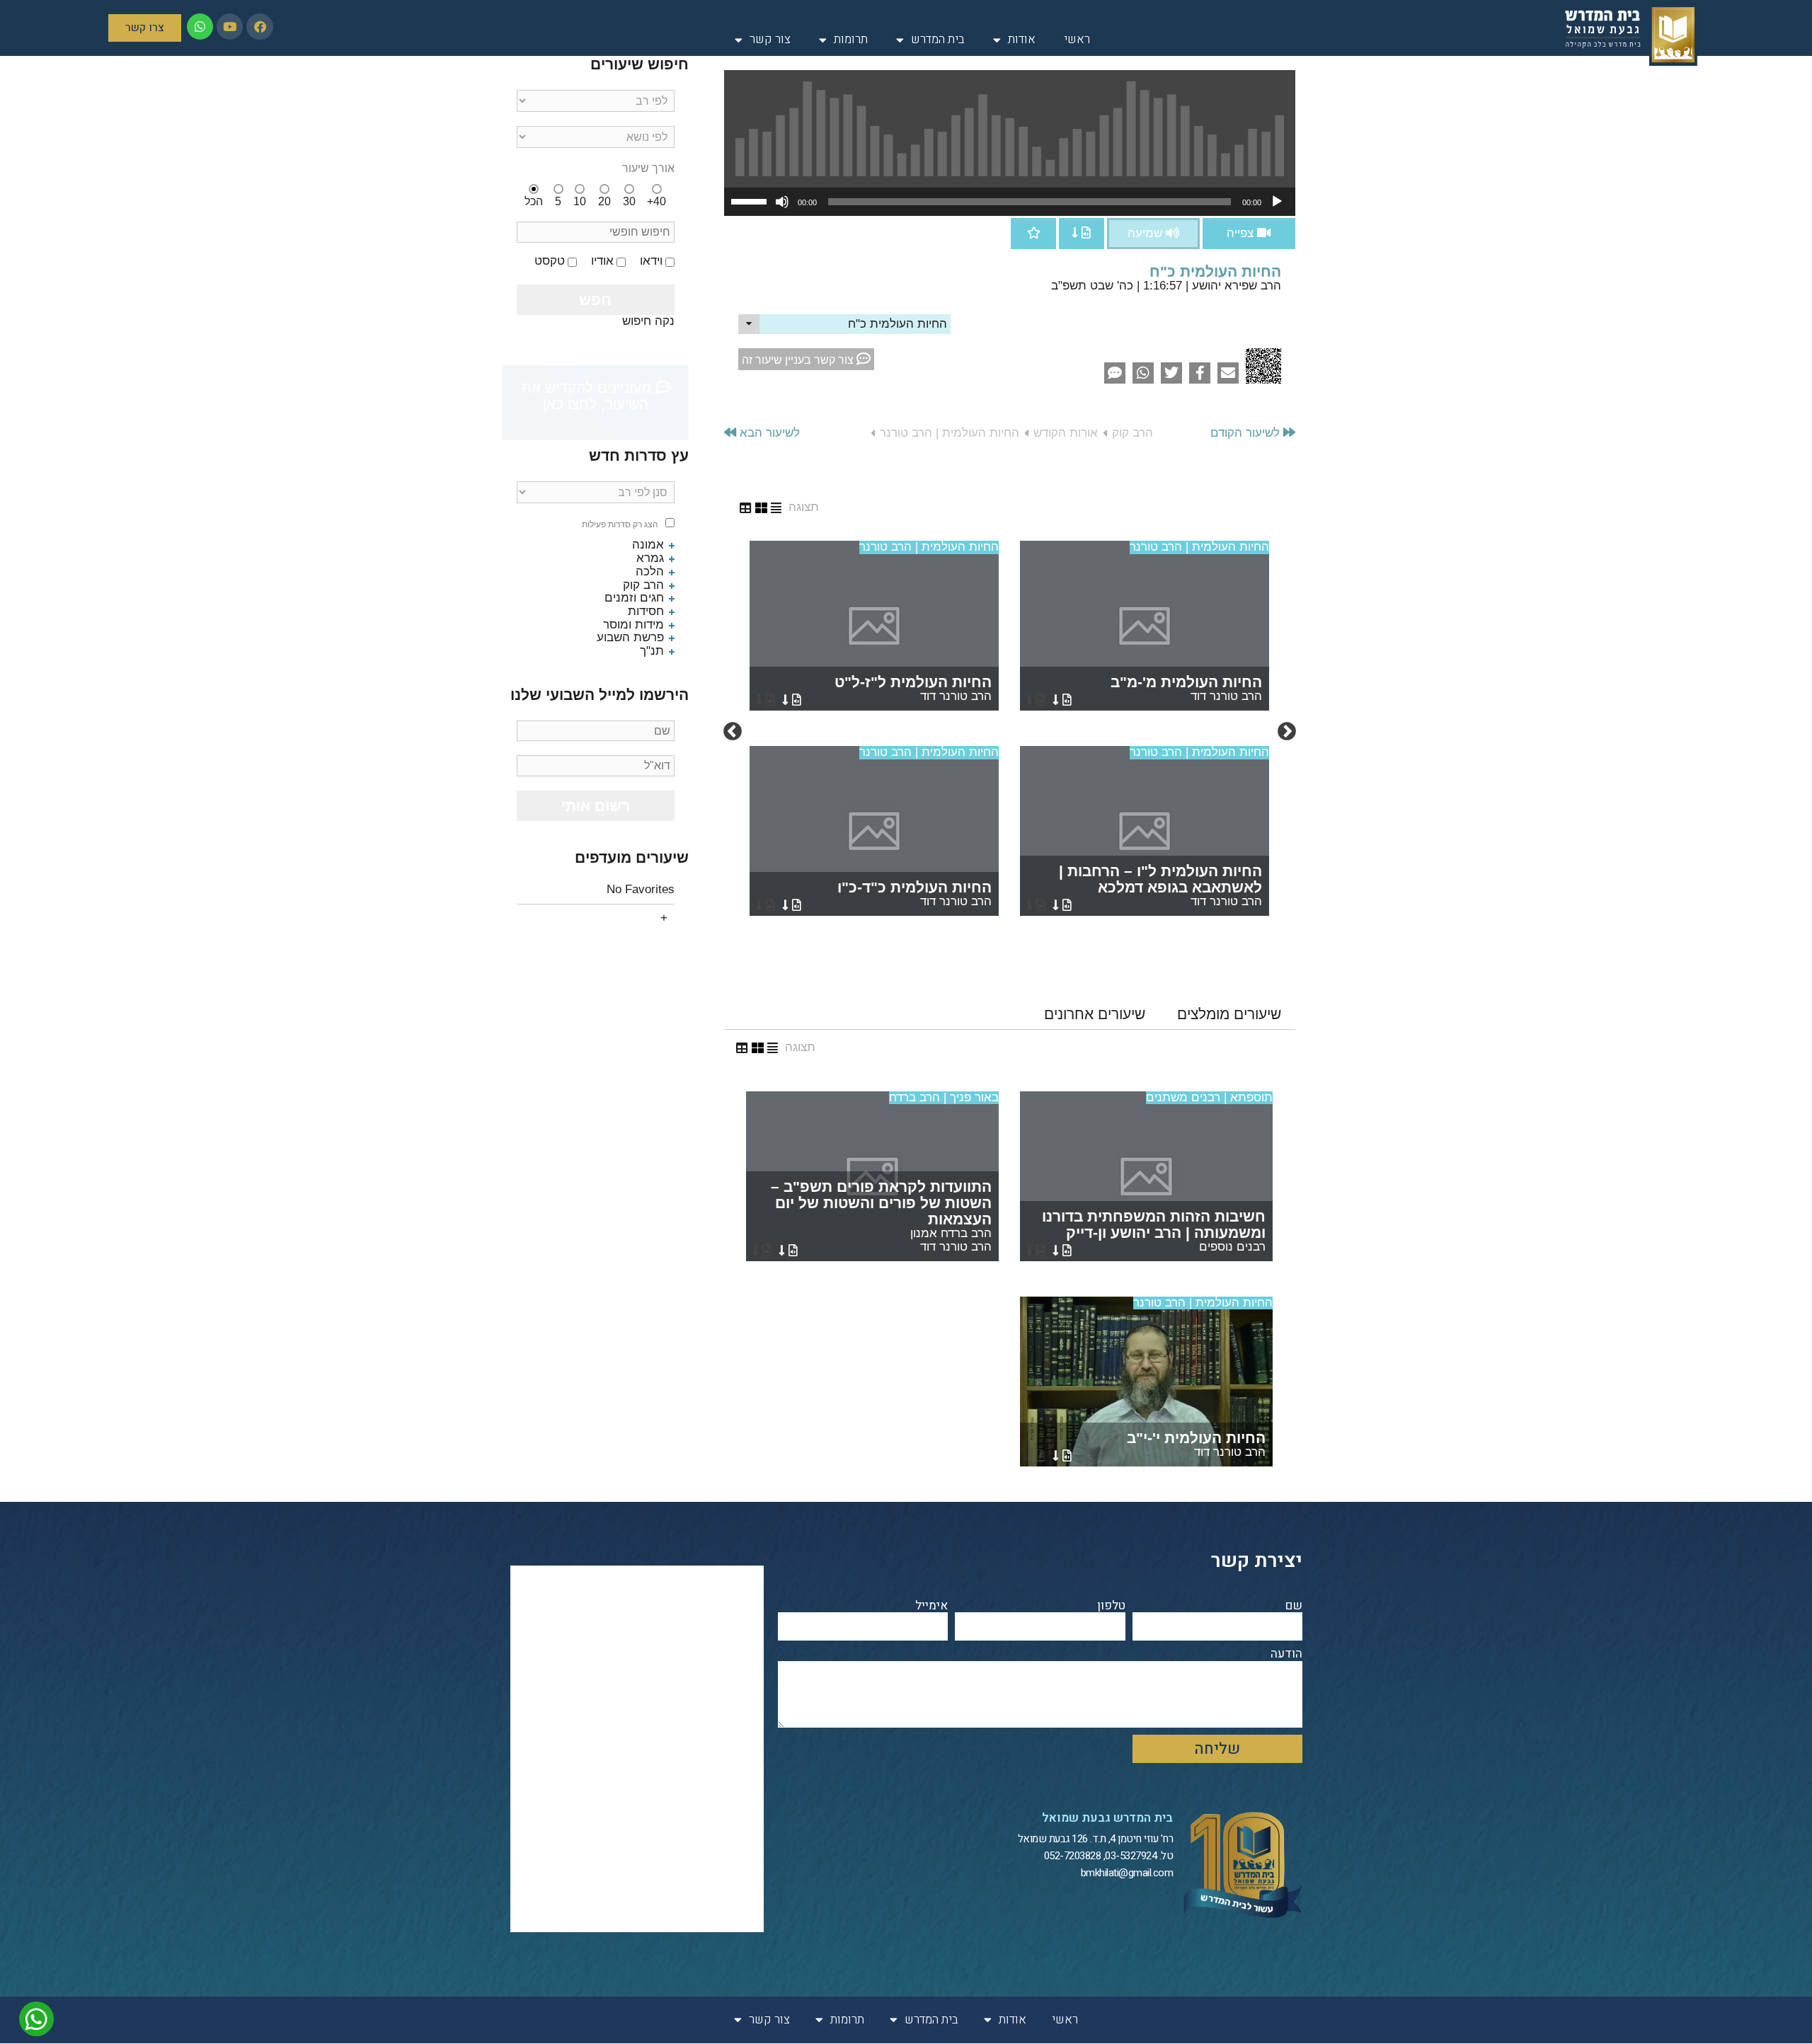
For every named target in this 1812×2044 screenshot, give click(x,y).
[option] (1009, 732)
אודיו (602, 261)
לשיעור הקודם (1247, 433)
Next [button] (733, 732)
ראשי (1077, 39)
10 (580, 201)
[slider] (751, 200)
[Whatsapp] (200, 27)
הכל (534, 201)
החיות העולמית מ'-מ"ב (1186, 688)
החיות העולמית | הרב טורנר (950, 433)
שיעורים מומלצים (1229, 1014)
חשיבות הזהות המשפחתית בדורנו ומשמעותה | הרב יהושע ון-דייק (1154, 1231)
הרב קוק (1132, 433)
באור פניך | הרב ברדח (944, 1097)
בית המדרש (938, 39)
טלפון (1111, 1606)
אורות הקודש (1066, 433)
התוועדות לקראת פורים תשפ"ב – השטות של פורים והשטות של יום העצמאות (881, 1216)
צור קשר (770, 39)
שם (1294, 1606)
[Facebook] (259, 27)
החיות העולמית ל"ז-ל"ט (913, 688)
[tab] (1229, 1014)
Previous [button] (1287, 732)
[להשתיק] (782, 202)
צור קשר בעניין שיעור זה (799, 360)
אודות (1022, 39)
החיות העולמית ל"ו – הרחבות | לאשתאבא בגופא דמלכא (1160, 885)
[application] (1010, 202)
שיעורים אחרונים (1095, 1014)
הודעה (1286, 1654)
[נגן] (1277, 202)
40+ (656, 201)
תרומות (851, 39)
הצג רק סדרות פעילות (620, 525)
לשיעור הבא (768, 433)
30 (629, 201)
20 (604, 201)
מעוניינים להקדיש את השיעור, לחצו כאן (588, 396)
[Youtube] (230, 27)
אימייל (931, 1606)
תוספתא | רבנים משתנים (1209, 1097)
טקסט (550, 261)
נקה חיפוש (648, 321)
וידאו (651, 261)
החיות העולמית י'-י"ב (1196, 1444)
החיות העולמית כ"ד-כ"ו (914, 894)
